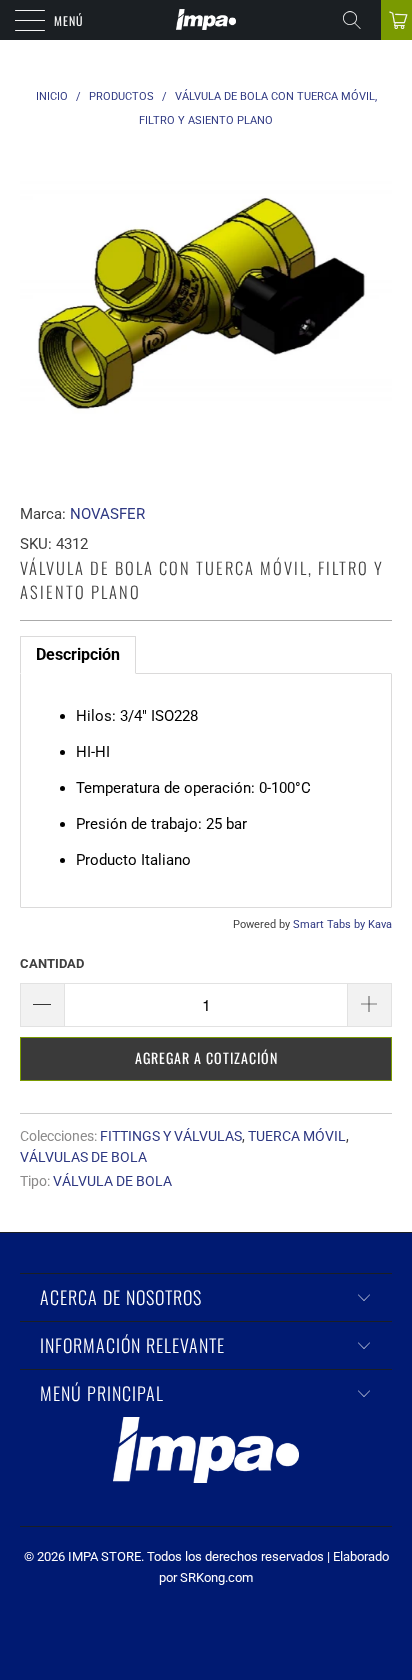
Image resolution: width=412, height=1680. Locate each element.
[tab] (78, 655)
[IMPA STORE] (206, 20)
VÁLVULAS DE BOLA (83, 1157)
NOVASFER (107, 514)
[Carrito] (396, 20)
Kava (380, 924)
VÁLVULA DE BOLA (112, 1181)
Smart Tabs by (330, 924)
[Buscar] (359, 20)
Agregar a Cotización (206, 1057)
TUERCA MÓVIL (297, 1136)
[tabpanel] (206, 790)
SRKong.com (216, 1577)
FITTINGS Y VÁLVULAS (171, 1136)
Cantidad (52, 963)
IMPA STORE (104, 1556)
